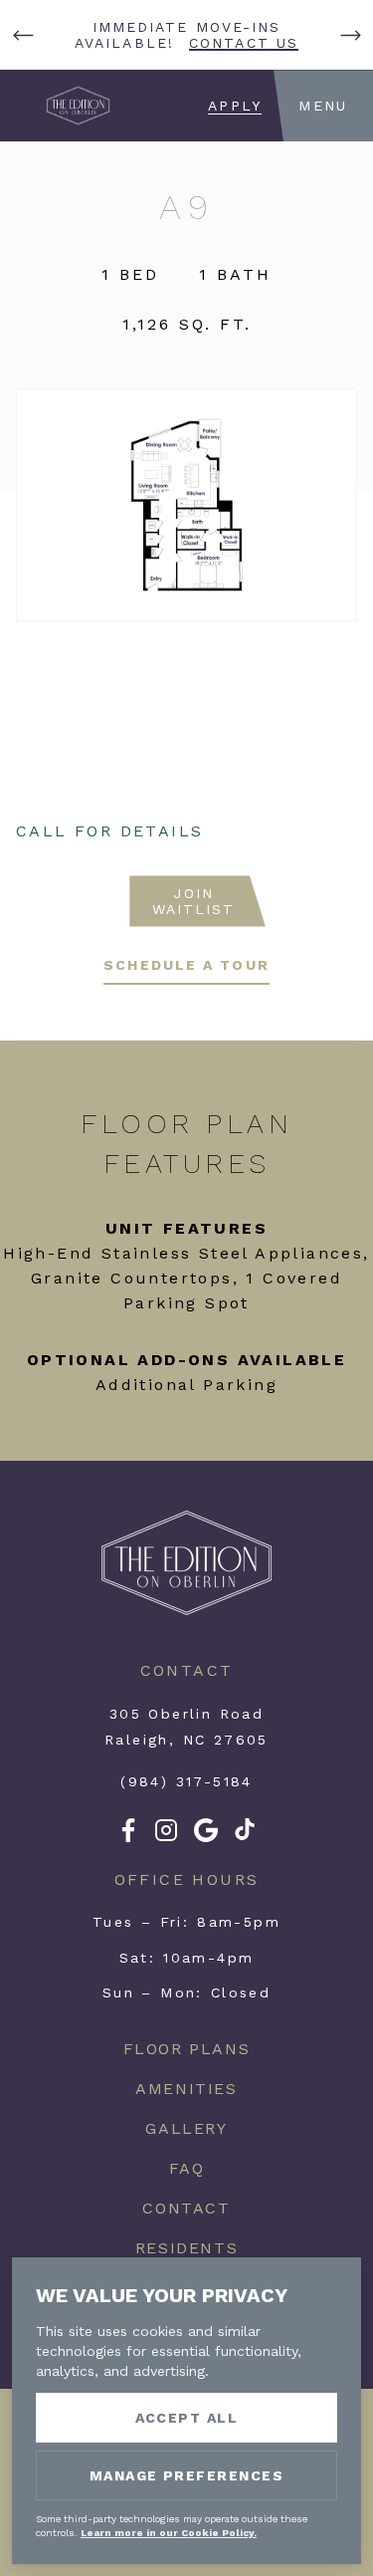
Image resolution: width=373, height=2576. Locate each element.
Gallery (186, 2128)
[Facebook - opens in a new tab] (128, 1837)
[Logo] (186, 1612)
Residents (186, 2248)
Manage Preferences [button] (187, 2475)
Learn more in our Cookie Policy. (169, 2533)
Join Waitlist (194, 901)
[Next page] (350, 35)
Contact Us (244, 43)
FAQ (187, 2168)
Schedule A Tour (186, 965)
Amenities (186, 2089)
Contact (186, 2208)
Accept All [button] (187, 2418)
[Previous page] (23, 35)
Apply (235, 106)
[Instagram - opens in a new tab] (166, 1837)
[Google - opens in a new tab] (206, 1837)
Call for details (109, 831)
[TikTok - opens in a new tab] (245, 1835)
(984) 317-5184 (186, 1781)
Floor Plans (187, 2049)
